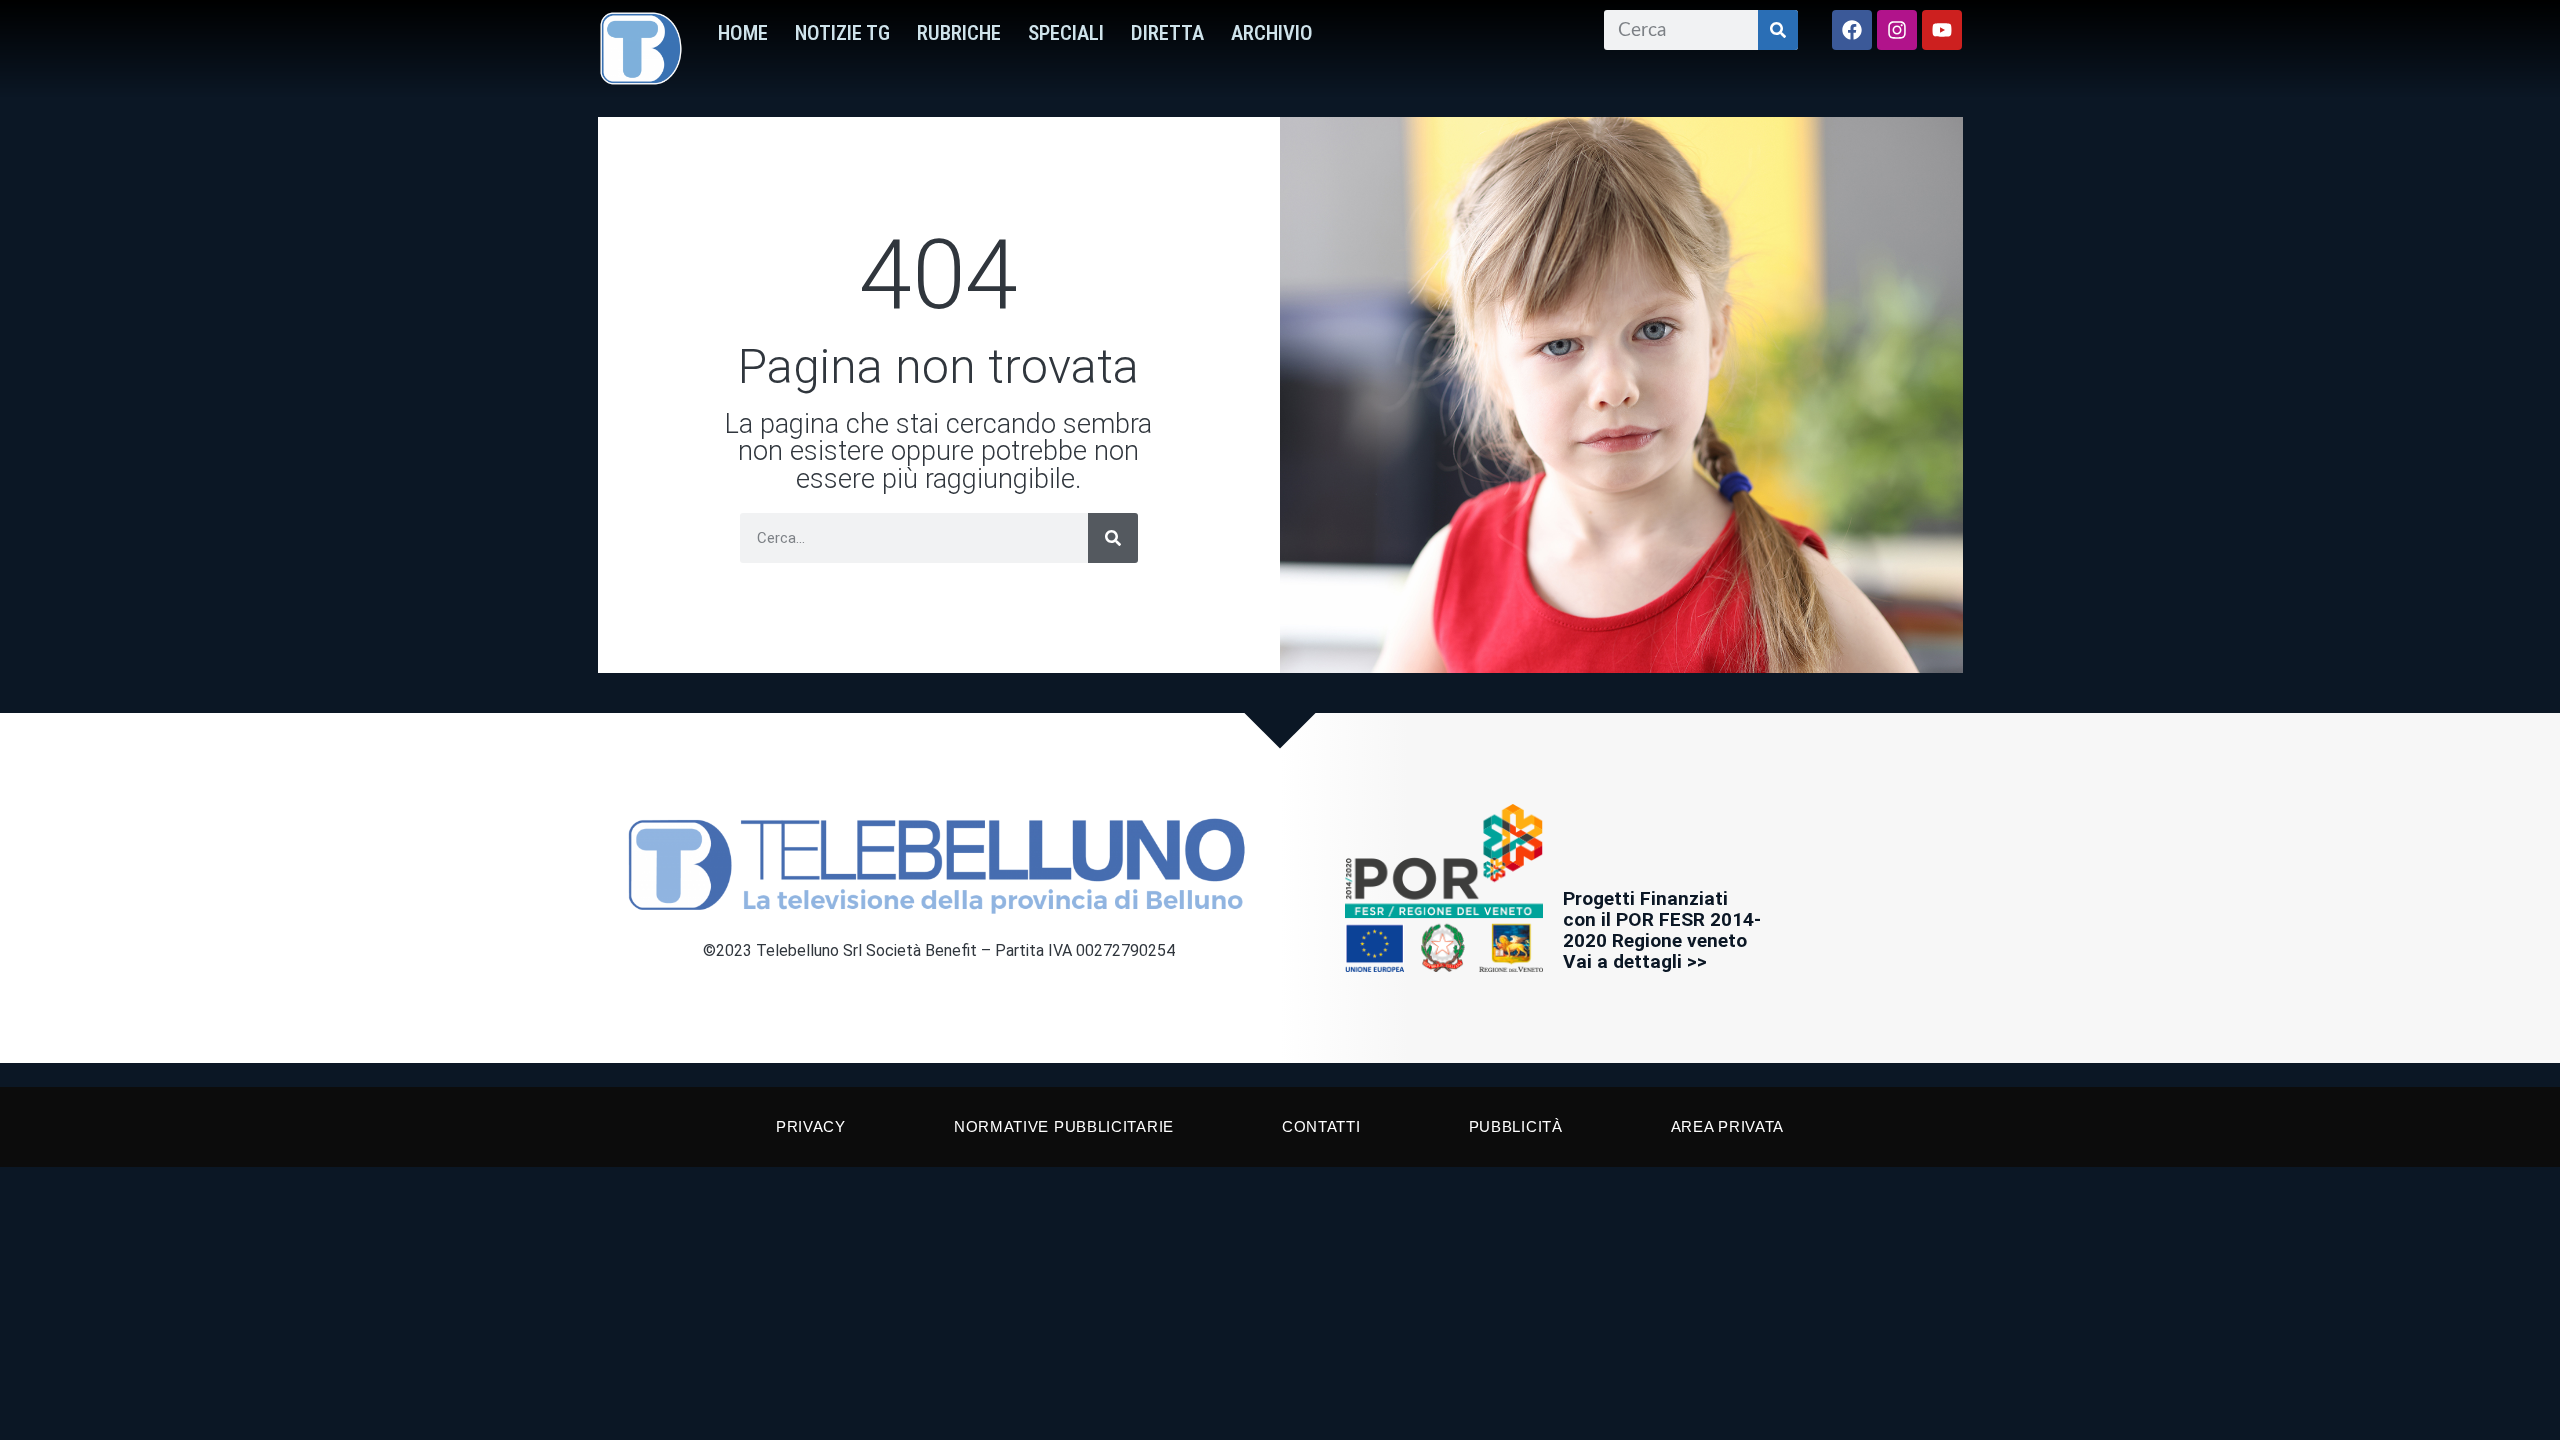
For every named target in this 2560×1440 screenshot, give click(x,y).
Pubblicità (1516, 1126)
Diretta (1167, 33)
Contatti (1321, 1126)
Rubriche (959, 33)
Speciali (1066, 33)
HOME (743, 33)
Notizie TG (842, 33)
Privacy (811, 1126)
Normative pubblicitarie (1064, 1126)
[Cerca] (1778, 30)
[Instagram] (1897, 30)
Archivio (1272, 33)
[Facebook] (1852, 30)
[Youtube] (1942, 30)
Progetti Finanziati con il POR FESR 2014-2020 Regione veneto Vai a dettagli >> (1662, 930)
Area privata (1727, 1126)
